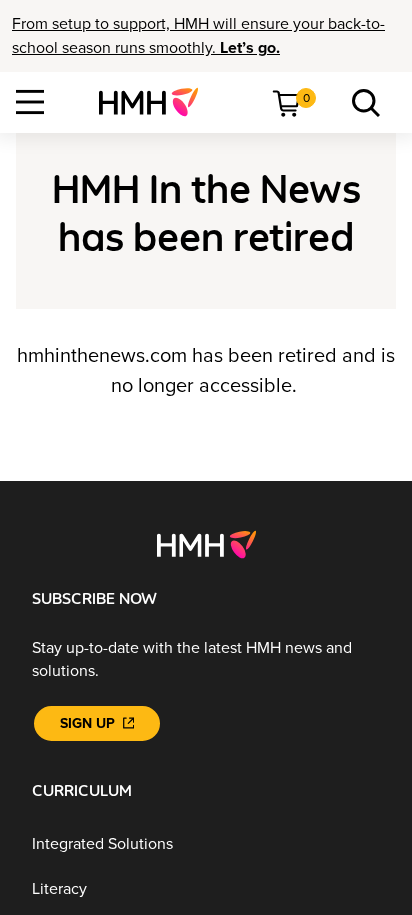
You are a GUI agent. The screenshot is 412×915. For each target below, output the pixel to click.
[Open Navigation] (30, 102)
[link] (156, 102)
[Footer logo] (206, 544)
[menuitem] (156, 102)
